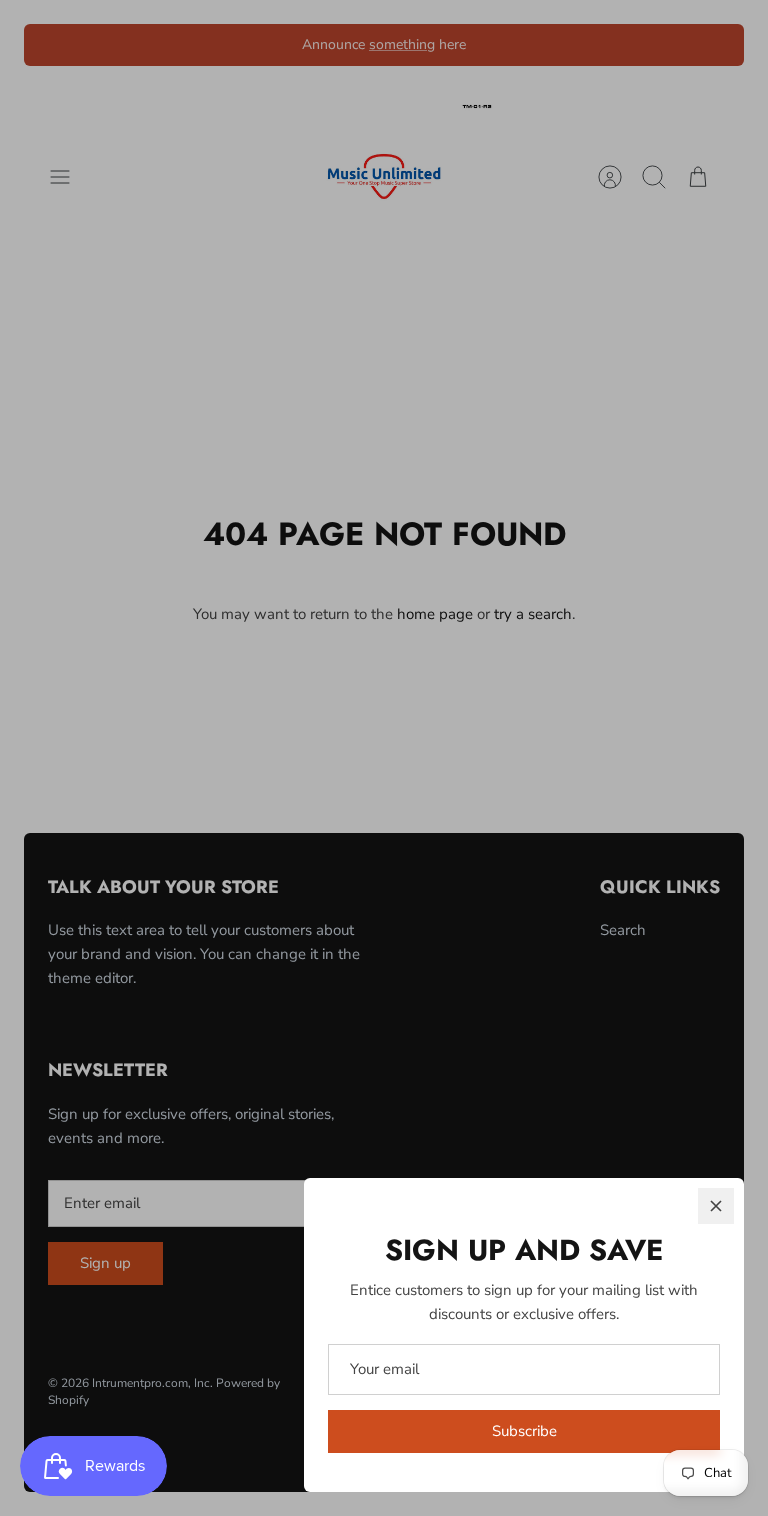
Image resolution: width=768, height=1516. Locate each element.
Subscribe (524, 1431)
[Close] (716, 1206)
